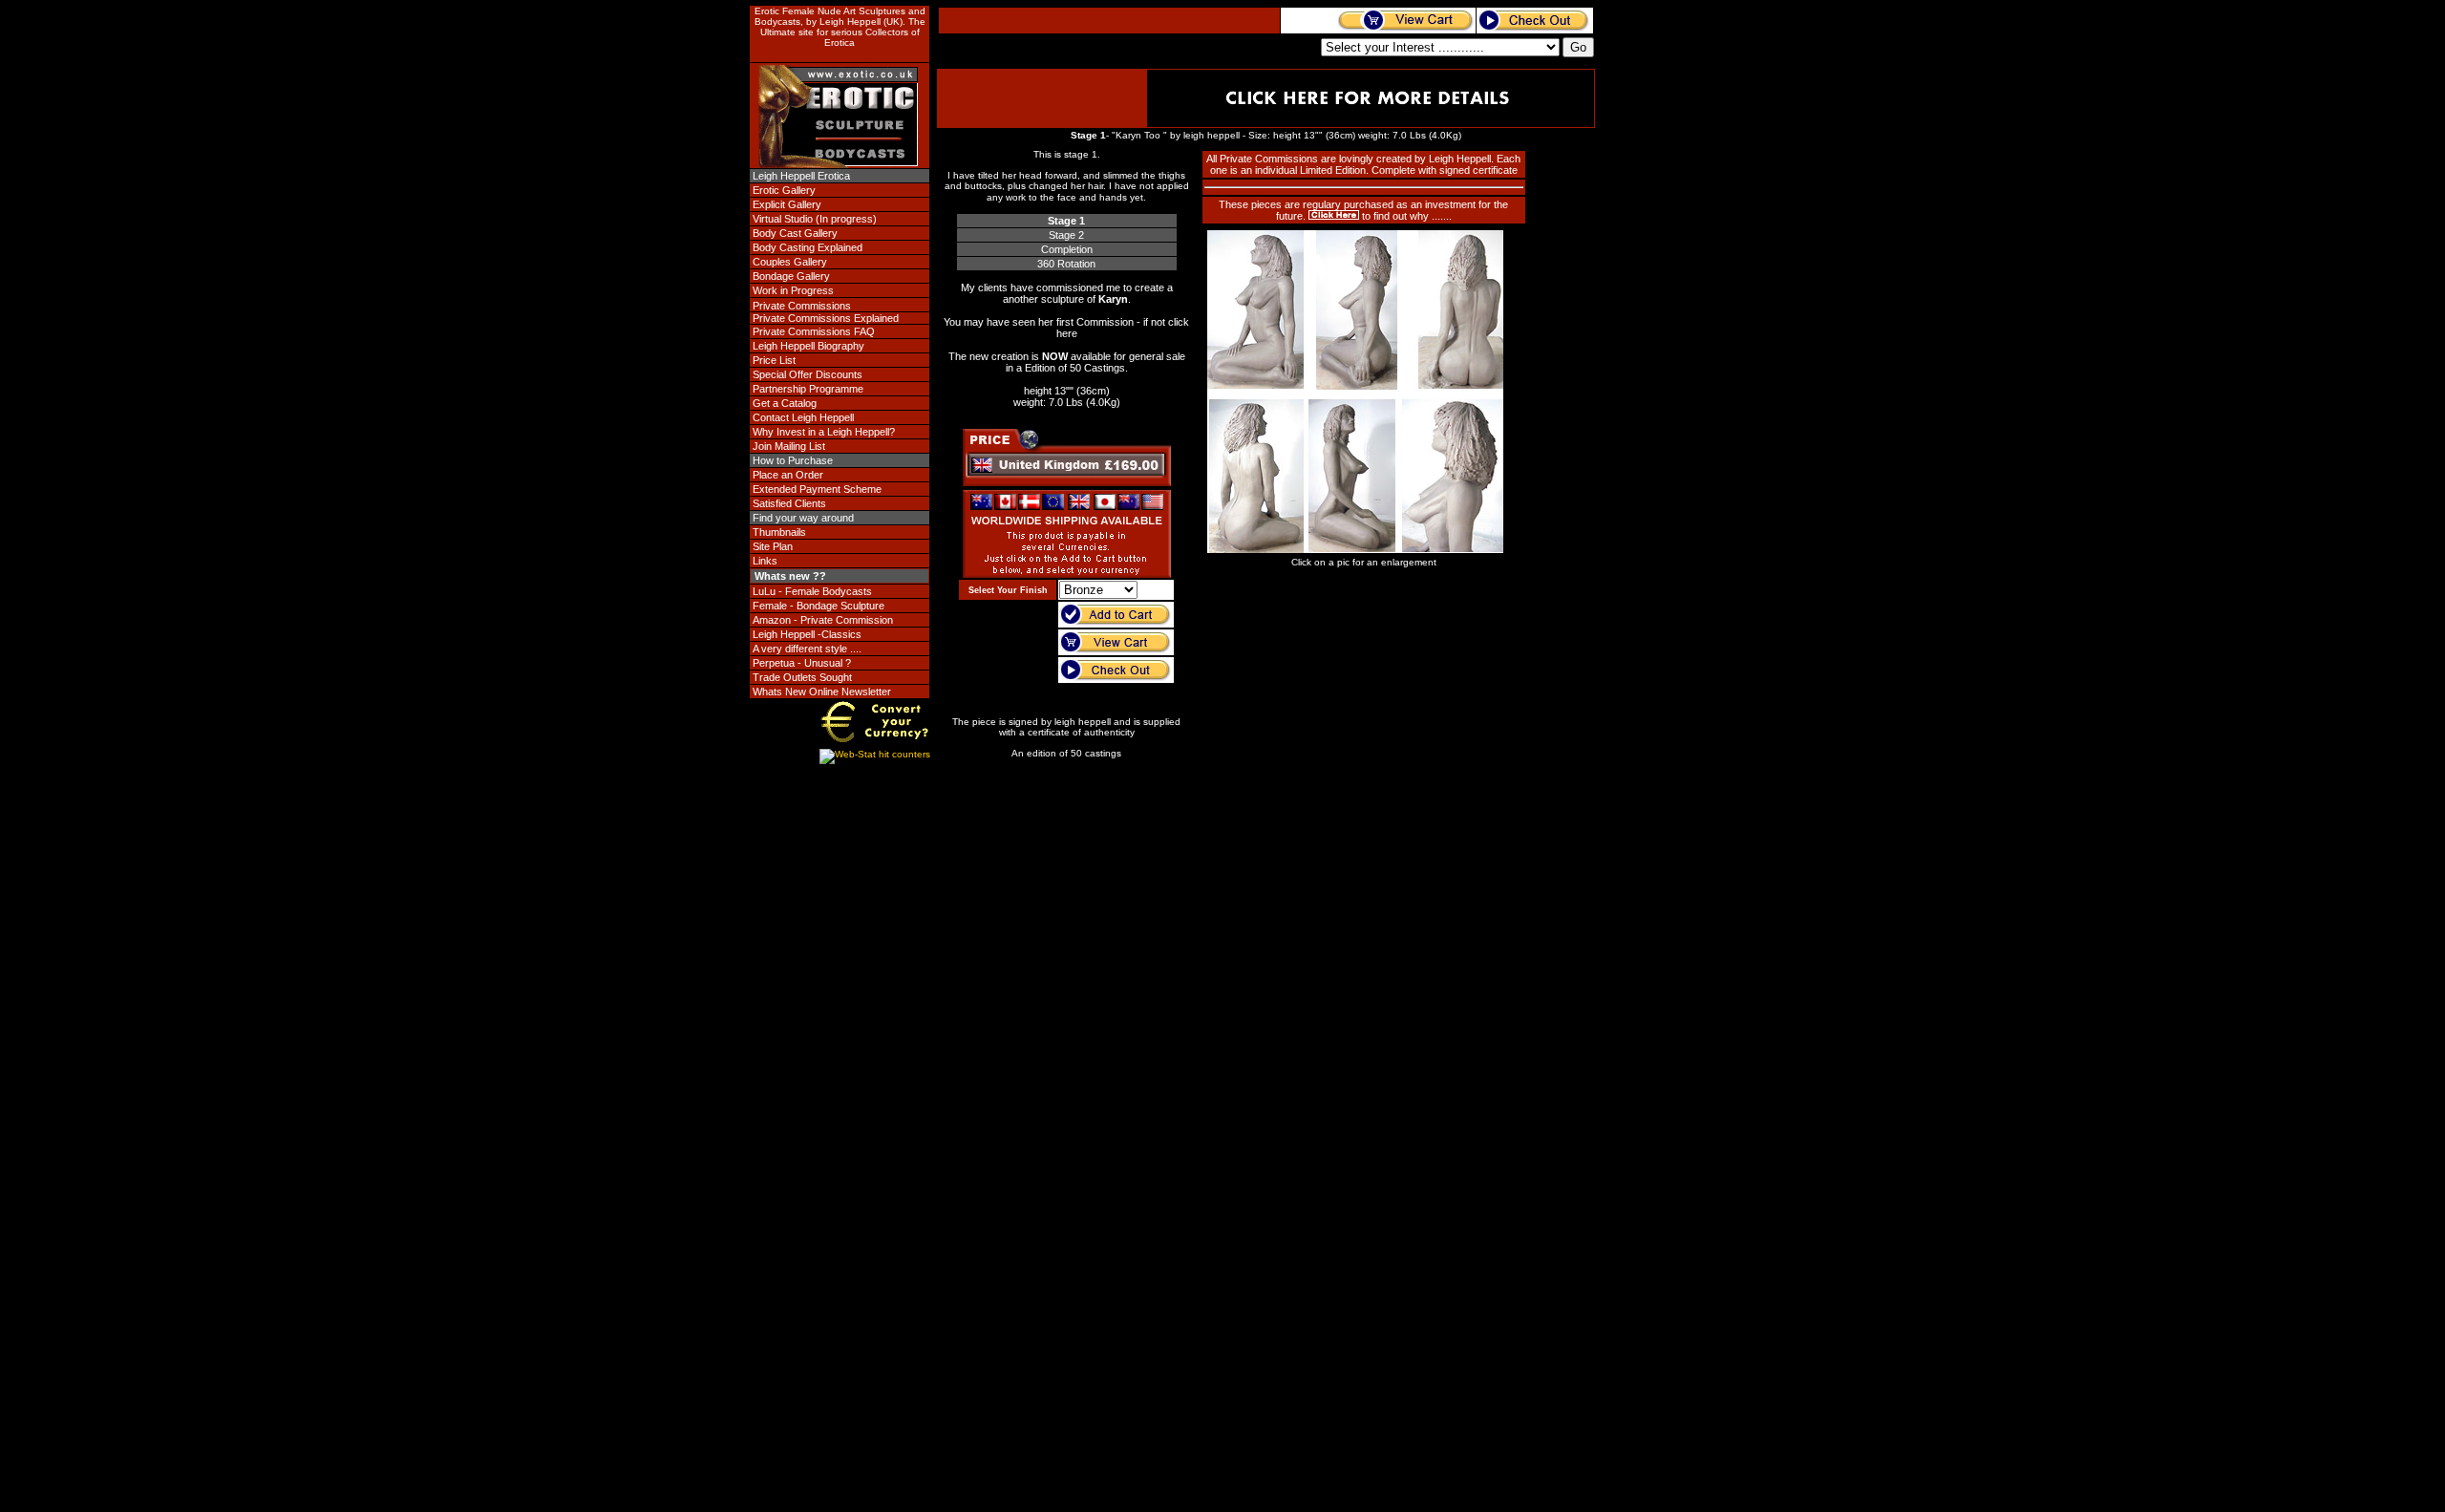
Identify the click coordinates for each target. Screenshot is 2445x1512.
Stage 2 (1066, 235)
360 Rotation (1066, 264)
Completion (1067, 249)
